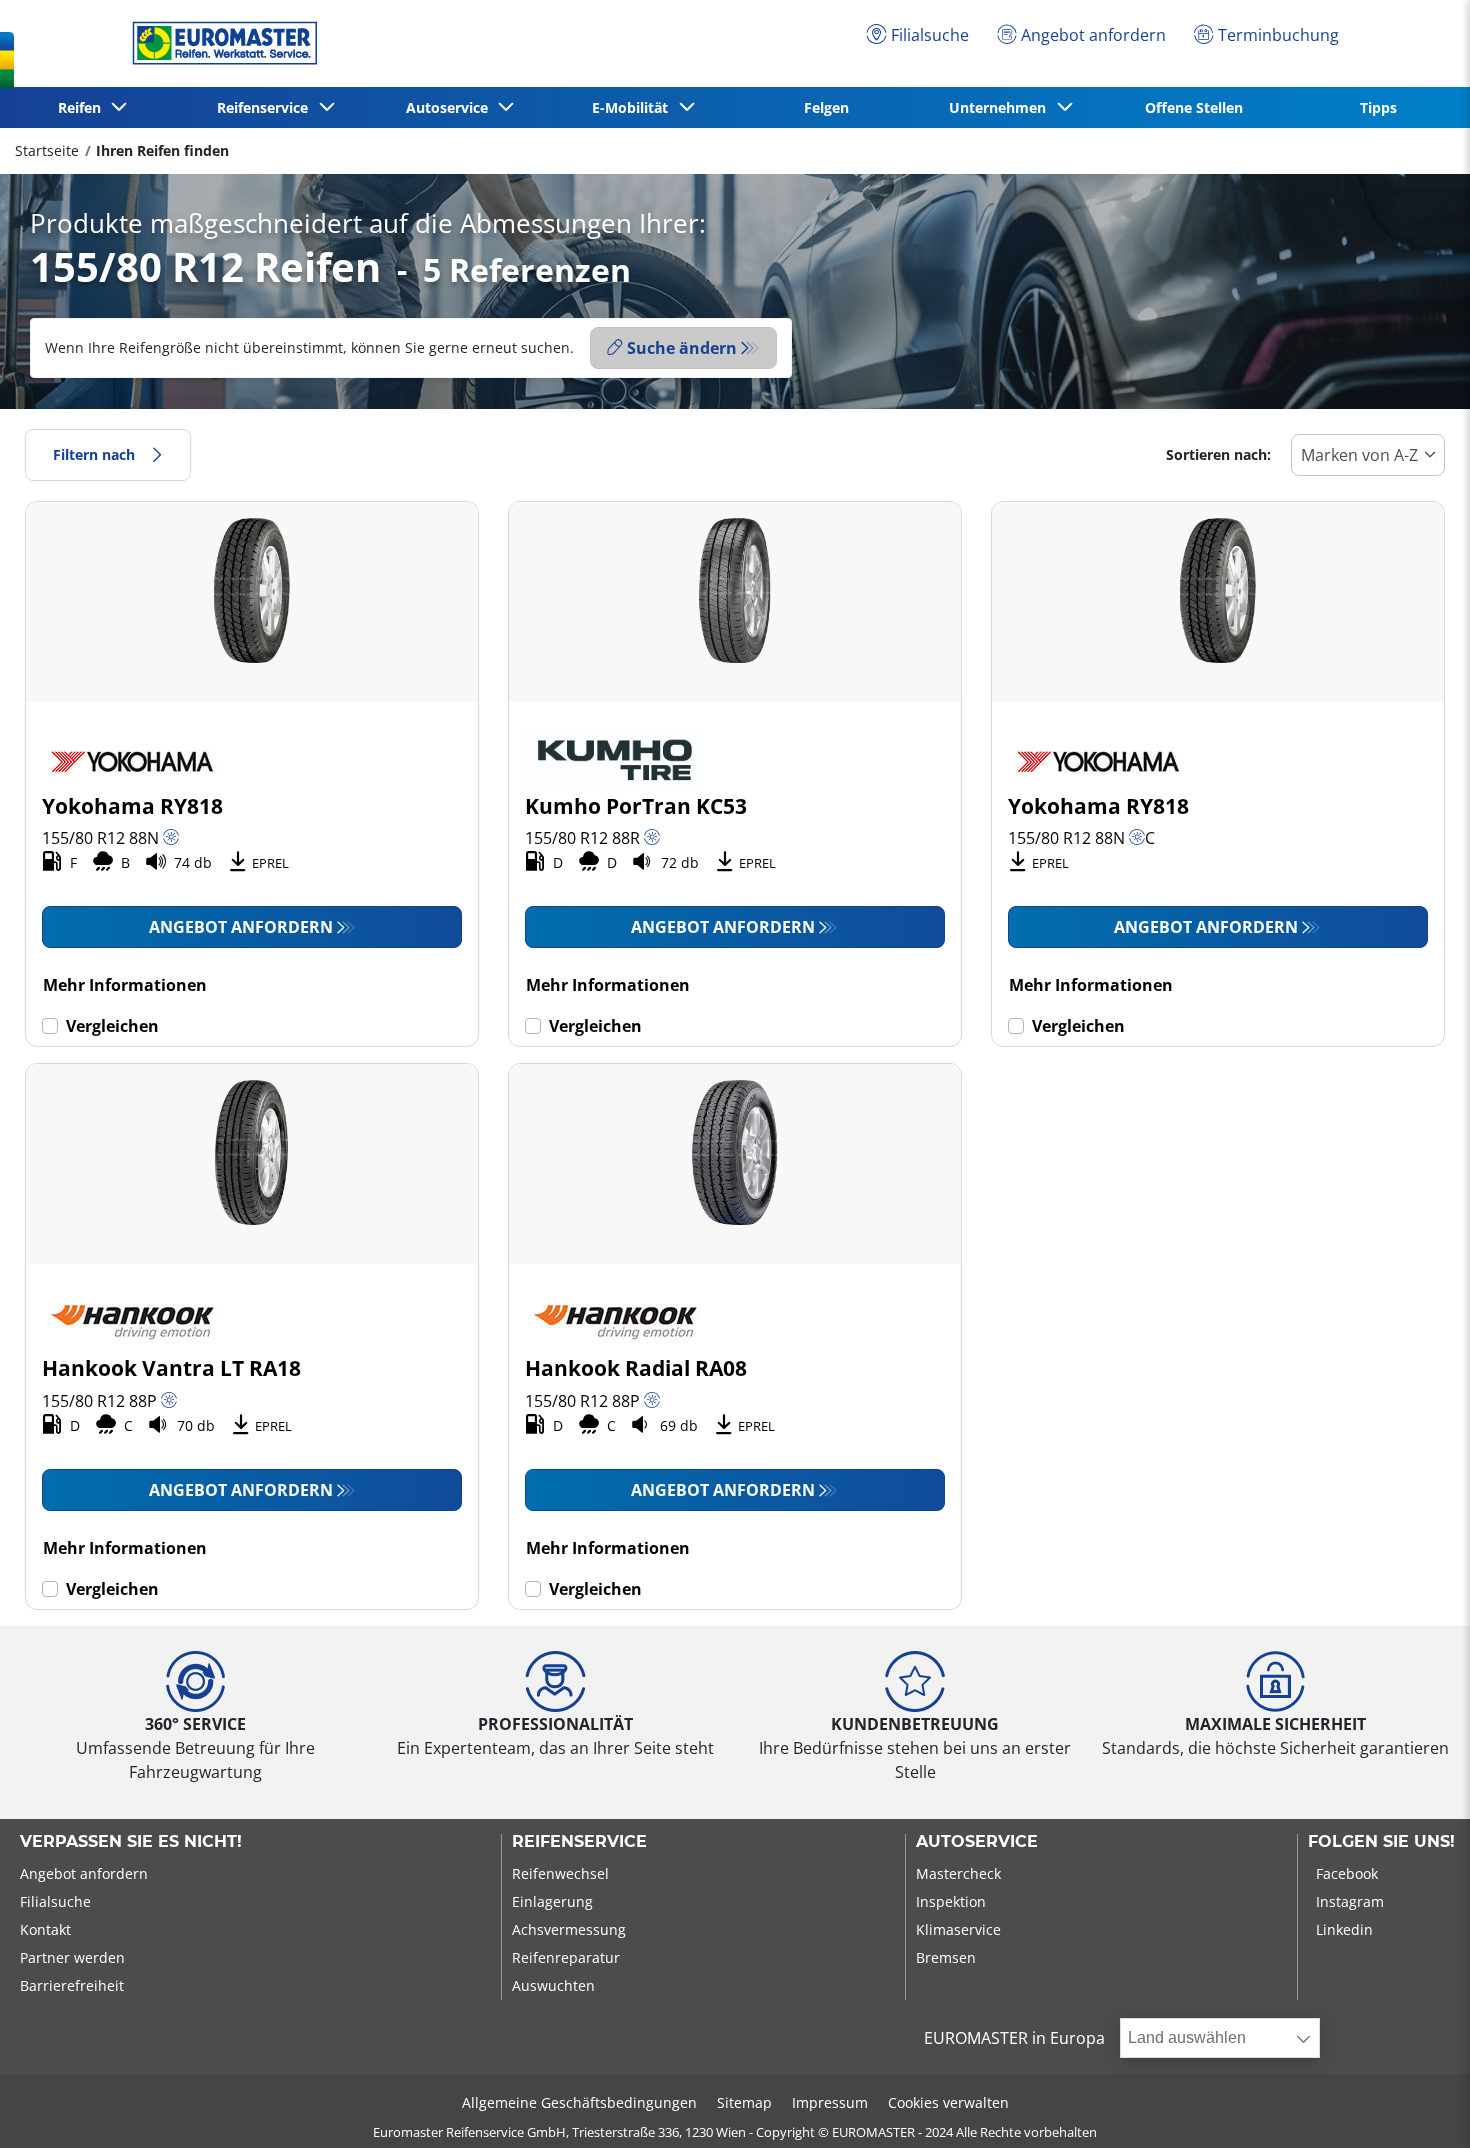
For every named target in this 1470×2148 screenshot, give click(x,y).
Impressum (830, 2102)
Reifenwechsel (560, 1873)
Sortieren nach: (1218, 454)
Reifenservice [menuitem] (266, 107)
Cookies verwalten (948, 2102)
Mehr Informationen (125, 985)
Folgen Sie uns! (1381, 1842)
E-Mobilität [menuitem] (634, 107)
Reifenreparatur (566, 1957)
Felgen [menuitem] (826, 107)
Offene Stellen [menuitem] (1194, 107)
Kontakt (45, 1929)
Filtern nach (94, 454)
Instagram (1350, 1901)
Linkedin (1344, 1929)
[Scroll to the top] (1417, 2105)
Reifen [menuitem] (83, 107)
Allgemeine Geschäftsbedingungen (579, 2102)
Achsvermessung (569, 1929)
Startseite (47, 150)
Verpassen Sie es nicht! (131, 1842)
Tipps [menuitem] (1378, 107)
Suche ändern (682, 348)
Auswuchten (553, 1985)
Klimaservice (958, 1929)
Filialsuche (55, 1901)
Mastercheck (958, 1873)
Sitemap (744, 2102)
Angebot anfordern (241, 927)
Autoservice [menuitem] (451, 107)
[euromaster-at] (219, 43)
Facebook (1347, 1873)
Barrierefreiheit (72, 1985)
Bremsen (946, 1957)
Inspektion (951, 1901)
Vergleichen (112, 1026)
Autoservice (977, 1842)
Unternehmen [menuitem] (1001, 107)
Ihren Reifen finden (162, 150)
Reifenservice (579, 1842)
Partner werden (72, 1957)
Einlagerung (552, 1901)
